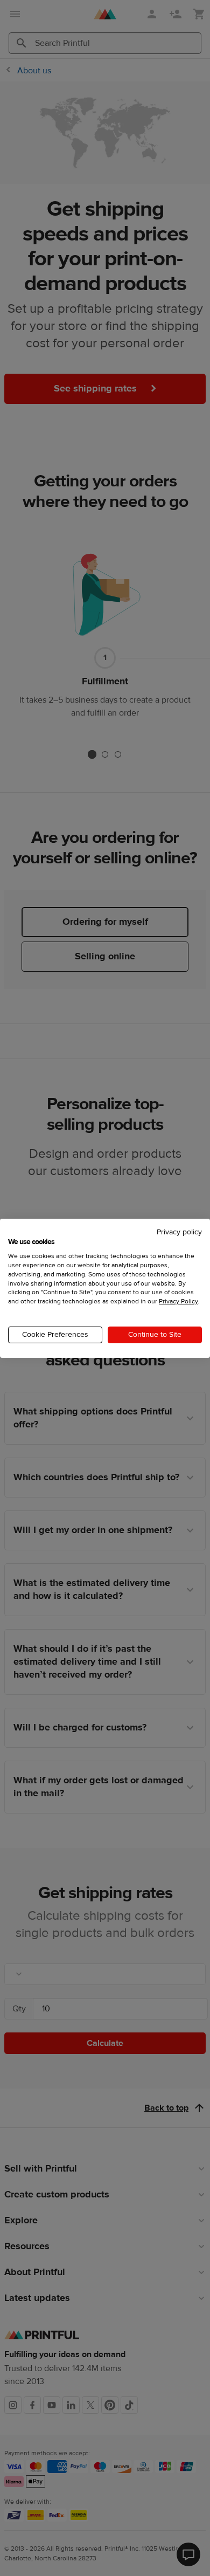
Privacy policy (179, 1232)
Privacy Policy (178, 1301)
